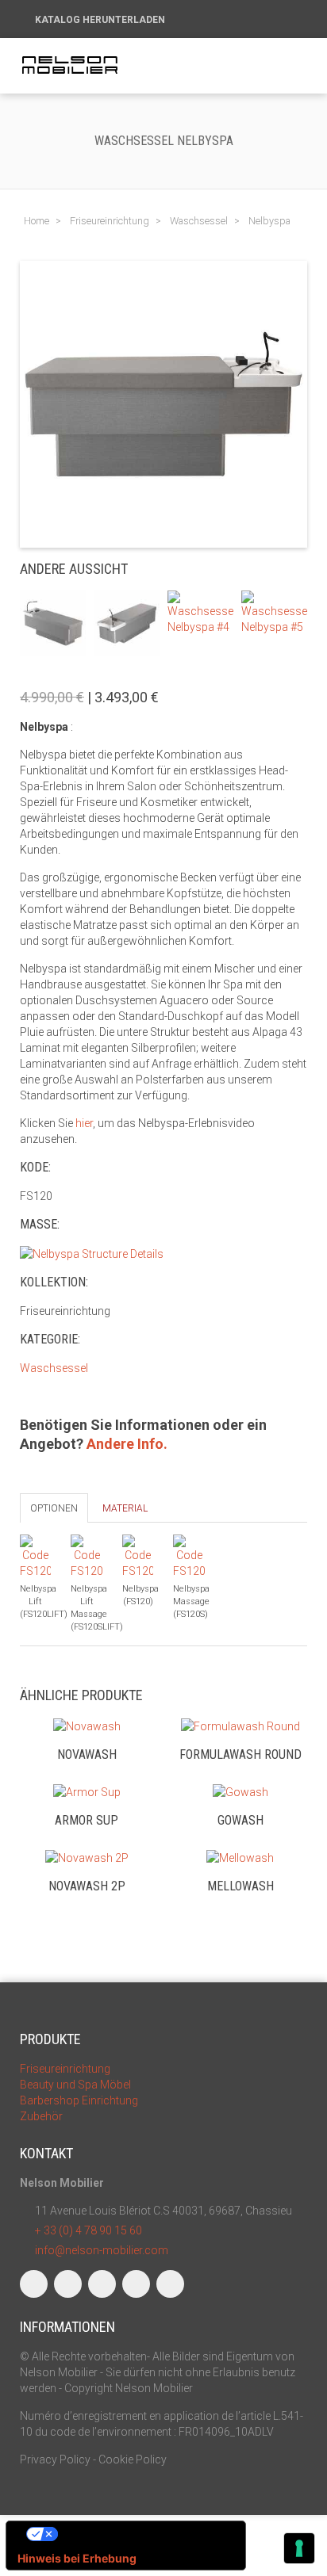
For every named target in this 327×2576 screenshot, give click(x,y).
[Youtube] (136, 2284)
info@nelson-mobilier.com (102, 2250)
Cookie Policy (133, 2459)
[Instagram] (68, 2284)
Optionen (54, 1508)
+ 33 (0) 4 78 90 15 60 (88, 2230)
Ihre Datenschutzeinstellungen (142, 2534)
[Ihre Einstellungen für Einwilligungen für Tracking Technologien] (299, 2548)
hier (84, 1123)
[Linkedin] (102, 2284)
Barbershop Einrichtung (79, 2100)
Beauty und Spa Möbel (75, 2085)
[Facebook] (34, 2284)
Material (125, 1508)
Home (37, 221)
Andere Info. (127, 1444)
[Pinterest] (170, 2284)
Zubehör (41, 2116)
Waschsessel (54, 1368)
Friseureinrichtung (65, 2069)
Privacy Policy (55, 2459)
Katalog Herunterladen (101, 20)
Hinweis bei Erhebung (77, 2558)
